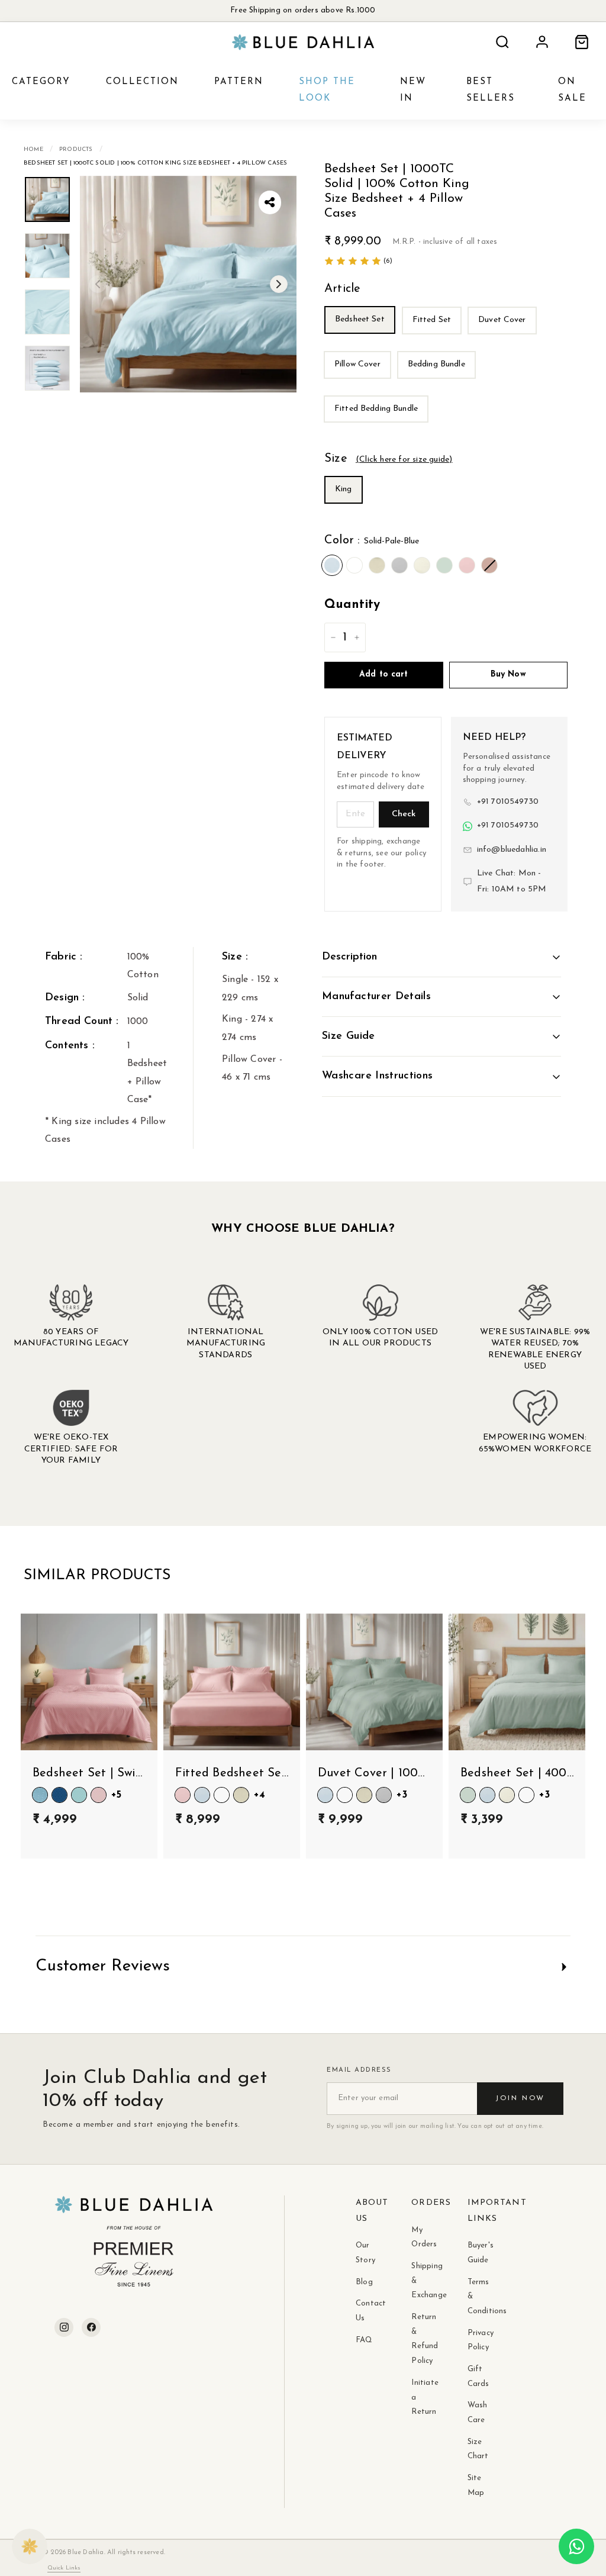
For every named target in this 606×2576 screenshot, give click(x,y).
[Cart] (582, 42)
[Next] (279, 284)
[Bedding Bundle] (439, 382)
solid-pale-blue (332, 565)
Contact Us (366, 2311)
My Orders (421, 2237)
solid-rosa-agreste (489, 565)
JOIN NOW (520, 2098)
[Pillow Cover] (360, 382)
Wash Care (478, 2413)
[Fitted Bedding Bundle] (378, 426)
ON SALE (572, 91)
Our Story (365, 2253)
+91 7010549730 (508, 802)
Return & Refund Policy (421, 2339)
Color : (372, 540)
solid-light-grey (399, 565)
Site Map (476, 2485)
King (344, 489)
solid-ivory (422, 565)
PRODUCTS (76, 149)
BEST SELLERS (491, 91)
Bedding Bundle (436, 364)
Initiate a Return (421, 2397)
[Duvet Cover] (505, 338)
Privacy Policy (478, 2340)
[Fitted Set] (434, 338)
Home (33, 149)
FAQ (364, 2340)
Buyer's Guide (478, 2253)
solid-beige (377, 565)
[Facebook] (91, 2327)
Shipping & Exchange (421, 2281)
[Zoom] (188, 284)
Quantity (352, 605)
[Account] (542, 42)
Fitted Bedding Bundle (376, 409)
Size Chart (478, 2449)
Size (388, 459)
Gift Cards (478, 2377)
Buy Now (508, 674)
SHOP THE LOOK (327, 91)
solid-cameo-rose (467, 565)
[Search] (502, 42)
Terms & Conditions (478, 2297)
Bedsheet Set (360, 319)
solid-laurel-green (444, 565)
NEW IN (413, 91)
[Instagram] (64, 2327)
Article (342, 289)
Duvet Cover (502, 320)
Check (404, 814)
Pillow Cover (357, 364)
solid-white (354, 565)
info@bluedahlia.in (512, 850)
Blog (364, 2282)
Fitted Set (432, 320)
